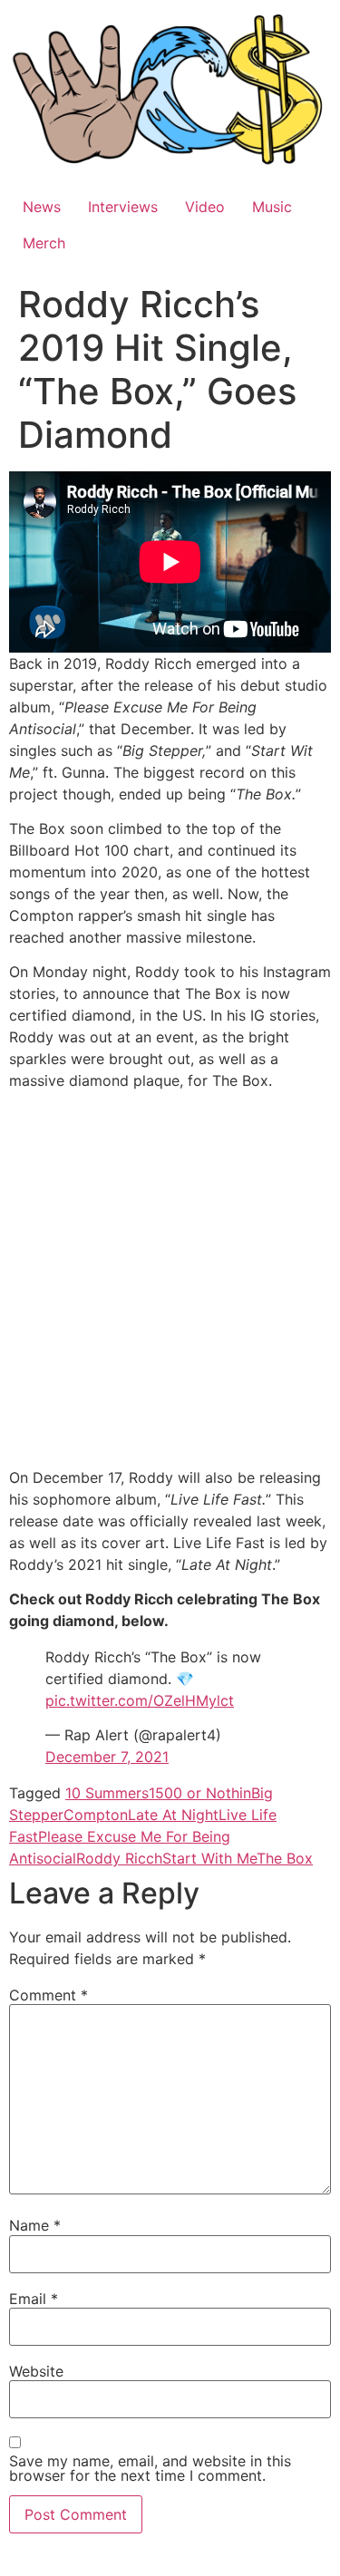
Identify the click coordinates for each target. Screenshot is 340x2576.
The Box (285, 1858)
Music (272, 207)
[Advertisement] (170, 1282)
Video (205, 207)
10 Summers (107, 1793)
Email (34, 2299)
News (42, 207)
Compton (96, 1815)
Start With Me (209, 1858)
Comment (49, 1995)
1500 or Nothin (200, 1793)
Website (36, 2371)
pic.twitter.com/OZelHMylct (140, 1700)
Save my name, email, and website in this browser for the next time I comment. (150, 2468)
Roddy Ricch (119, 1858)
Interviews (123, 207)
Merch (44, 243)
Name (35, 2225)
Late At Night (173, 1815)
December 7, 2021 (107, 1757)
